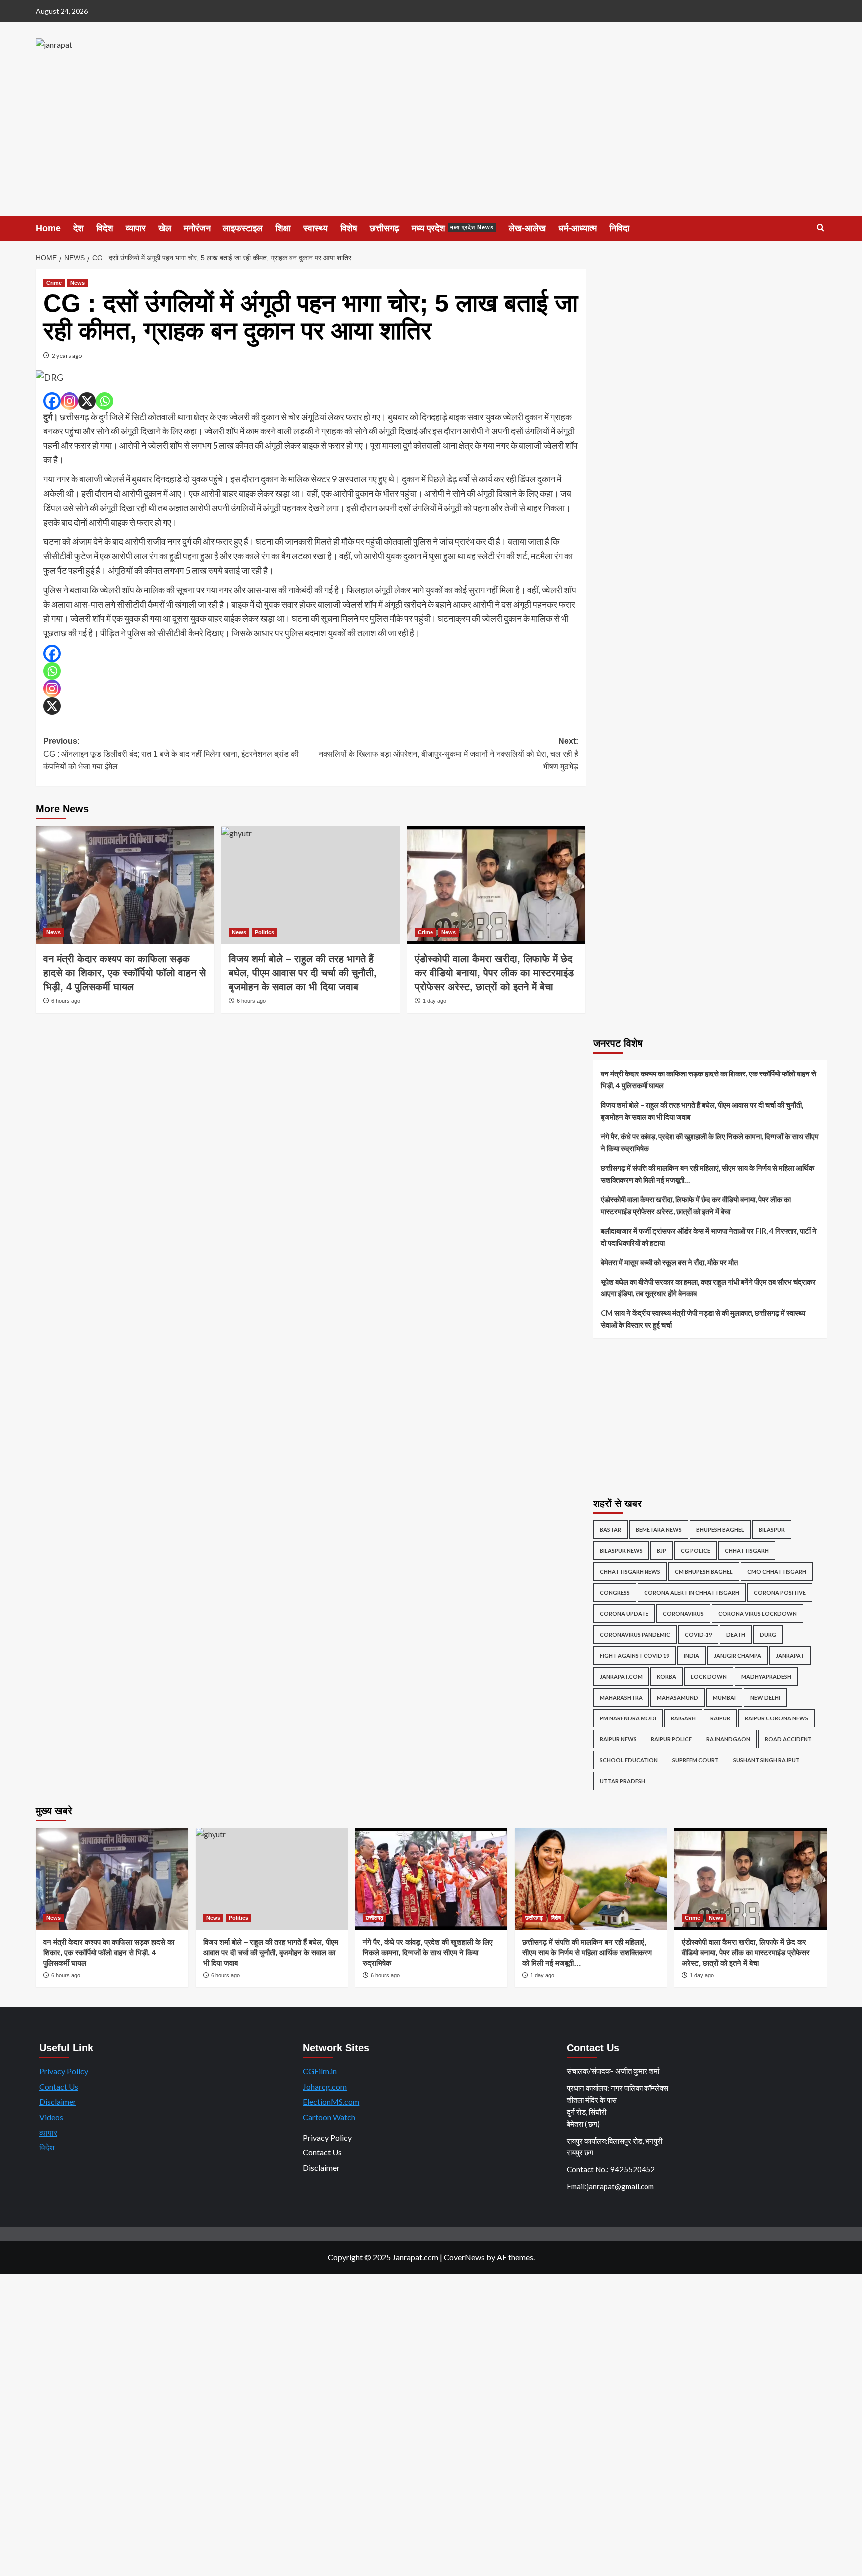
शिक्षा (283, 228)
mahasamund (678, 1697)
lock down (709, 1676)
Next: (448, 754)
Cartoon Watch (329, 2117)
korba (667, 1676)
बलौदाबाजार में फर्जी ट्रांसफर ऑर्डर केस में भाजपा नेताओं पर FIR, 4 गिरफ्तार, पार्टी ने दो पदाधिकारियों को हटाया (709, 1237)
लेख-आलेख (527, 228)
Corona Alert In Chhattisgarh (692, 1593)
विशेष (349, 228)
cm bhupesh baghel (704, 1572)
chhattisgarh (747, 1551)
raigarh (683, 1718)
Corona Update (624, 1613)
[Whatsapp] (105, 401)
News (78, 283)
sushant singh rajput (766, 1760)
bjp (662, 1551)
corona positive (780, 1593)
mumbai (724, 1697)
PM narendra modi (628, 1718)
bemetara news (659, 1530)
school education (629, 1760)
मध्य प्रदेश (453, 228)
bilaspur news (621, 1551)
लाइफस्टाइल (243, 228)
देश (79, 228)
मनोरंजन (197, 228)
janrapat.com (621, 1676)
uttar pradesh (622, 1781)
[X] (87, 401)
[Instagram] (70, 401)
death (736, 1634)
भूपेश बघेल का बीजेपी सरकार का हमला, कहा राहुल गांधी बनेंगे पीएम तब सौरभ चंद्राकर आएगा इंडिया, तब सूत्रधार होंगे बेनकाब (708, 1288)
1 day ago (434, 1001)
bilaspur (772, 1530)
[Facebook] (52, 401)
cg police (696, 1551)
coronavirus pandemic (635, 1634)
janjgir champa (738, 1655)
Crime (54, 283)
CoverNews (464, 2257)
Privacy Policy (64, 2071)
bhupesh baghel (720, 1530)
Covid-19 (698, 1634)
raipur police (671, 1739)
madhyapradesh (766, 1676)
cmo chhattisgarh (777, 1572)
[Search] (820, 228)
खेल (165, 228)
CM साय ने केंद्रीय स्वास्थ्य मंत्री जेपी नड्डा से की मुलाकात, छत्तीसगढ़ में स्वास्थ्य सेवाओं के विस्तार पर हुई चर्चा (703, 1319)
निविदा (619, 228)
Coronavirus (683, 1613)
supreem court (696, 1760)
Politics (265, 932)
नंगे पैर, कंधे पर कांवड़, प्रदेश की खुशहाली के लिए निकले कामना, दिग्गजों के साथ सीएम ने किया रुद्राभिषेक (710, 1142)
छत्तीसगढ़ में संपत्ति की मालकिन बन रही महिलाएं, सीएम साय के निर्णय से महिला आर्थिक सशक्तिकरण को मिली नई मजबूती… (707, 1174)
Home (48, 228)
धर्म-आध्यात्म (577, 228)
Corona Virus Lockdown (757, 1613)
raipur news (618, 1739)
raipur (720, 1718)
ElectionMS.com (331, 2101)
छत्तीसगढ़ (384, 228)
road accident (788, 1739)
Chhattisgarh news (630, 1572)
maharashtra (621, 1697)
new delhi (765, 1697)
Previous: (171, 754)
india (692, 1655)
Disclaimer (58, 2101)
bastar (610, 1530)
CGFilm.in (320, 2071)
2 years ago (67, 355)
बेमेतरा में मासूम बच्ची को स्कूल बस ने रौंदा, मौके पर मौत (669, 1262)
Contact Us (59, 2086)
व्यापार (136, 228)
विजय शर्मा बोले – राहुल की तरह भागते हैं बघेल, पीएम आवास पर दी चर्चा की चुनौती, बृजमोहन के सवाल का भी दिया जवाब (303, 973)
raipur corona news (776, 1718)
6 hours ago (66, 1001)
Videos (51, 2117)
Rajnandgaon (728, 1739)
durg (768, 1634)
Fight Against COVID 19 (635, 1655)
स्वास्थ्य (316, 228)
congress (615, 1593)
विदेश (105, 228)
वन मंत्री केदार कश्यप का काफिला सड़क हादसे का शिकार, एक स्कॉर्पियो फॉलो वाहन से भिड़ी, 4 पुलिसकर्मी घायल (124, 973)
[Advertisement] (431, 141)
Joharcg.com (325, 2086)
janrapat (790, 1655)
